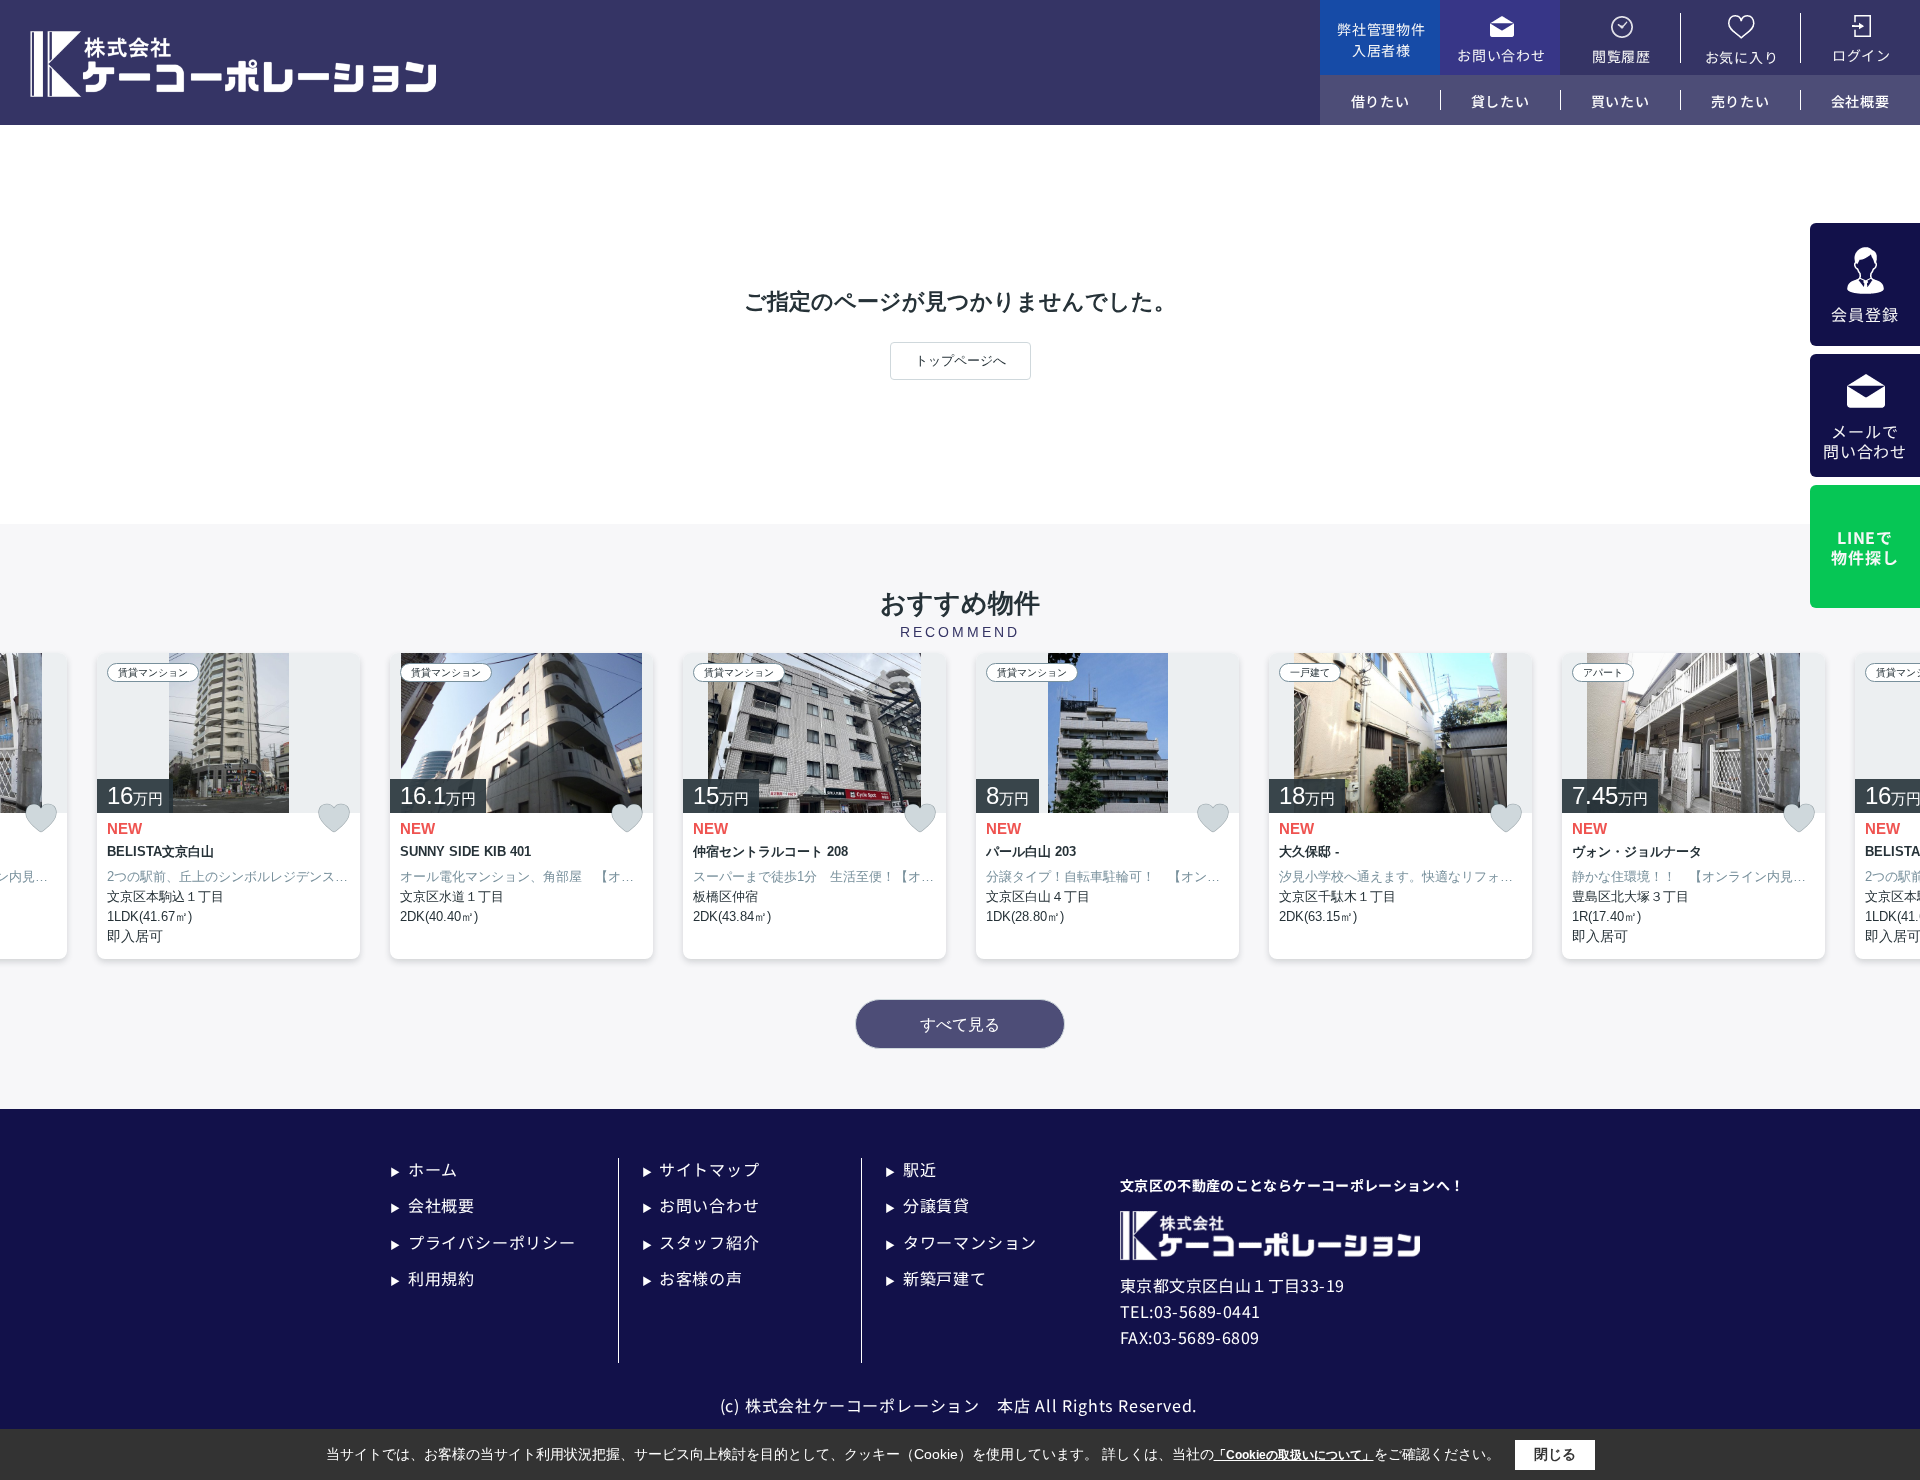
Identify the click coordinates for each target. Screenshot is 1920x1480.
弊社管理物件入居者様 (1381, 39)
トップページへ (960, 360)
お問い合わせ (1501, 55)
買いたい (1620, 101)
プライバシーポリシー (483, 1242)
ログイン (1861, 55)
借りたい (1380, 101)
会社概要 (1860, 101)
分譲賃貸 (927, 1205)
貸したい (1500, 101)
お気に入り (1742, 57)
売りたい (1740, 101)
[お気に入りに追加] (41, 818)
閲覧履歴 (1621, 56)
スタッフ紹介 (701, 1242)
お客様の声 (692, 1278)
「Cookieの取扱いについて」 (1294, 1455)
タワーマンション (961, 1242)
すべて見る (960, 1024)
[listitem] (521, 806)
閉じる (1555, 1454)
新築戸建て (936, 1278)
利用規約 (432, 1278)
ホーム (424, 1169)
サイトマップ (701, 1169)
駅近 (910, 1169)
